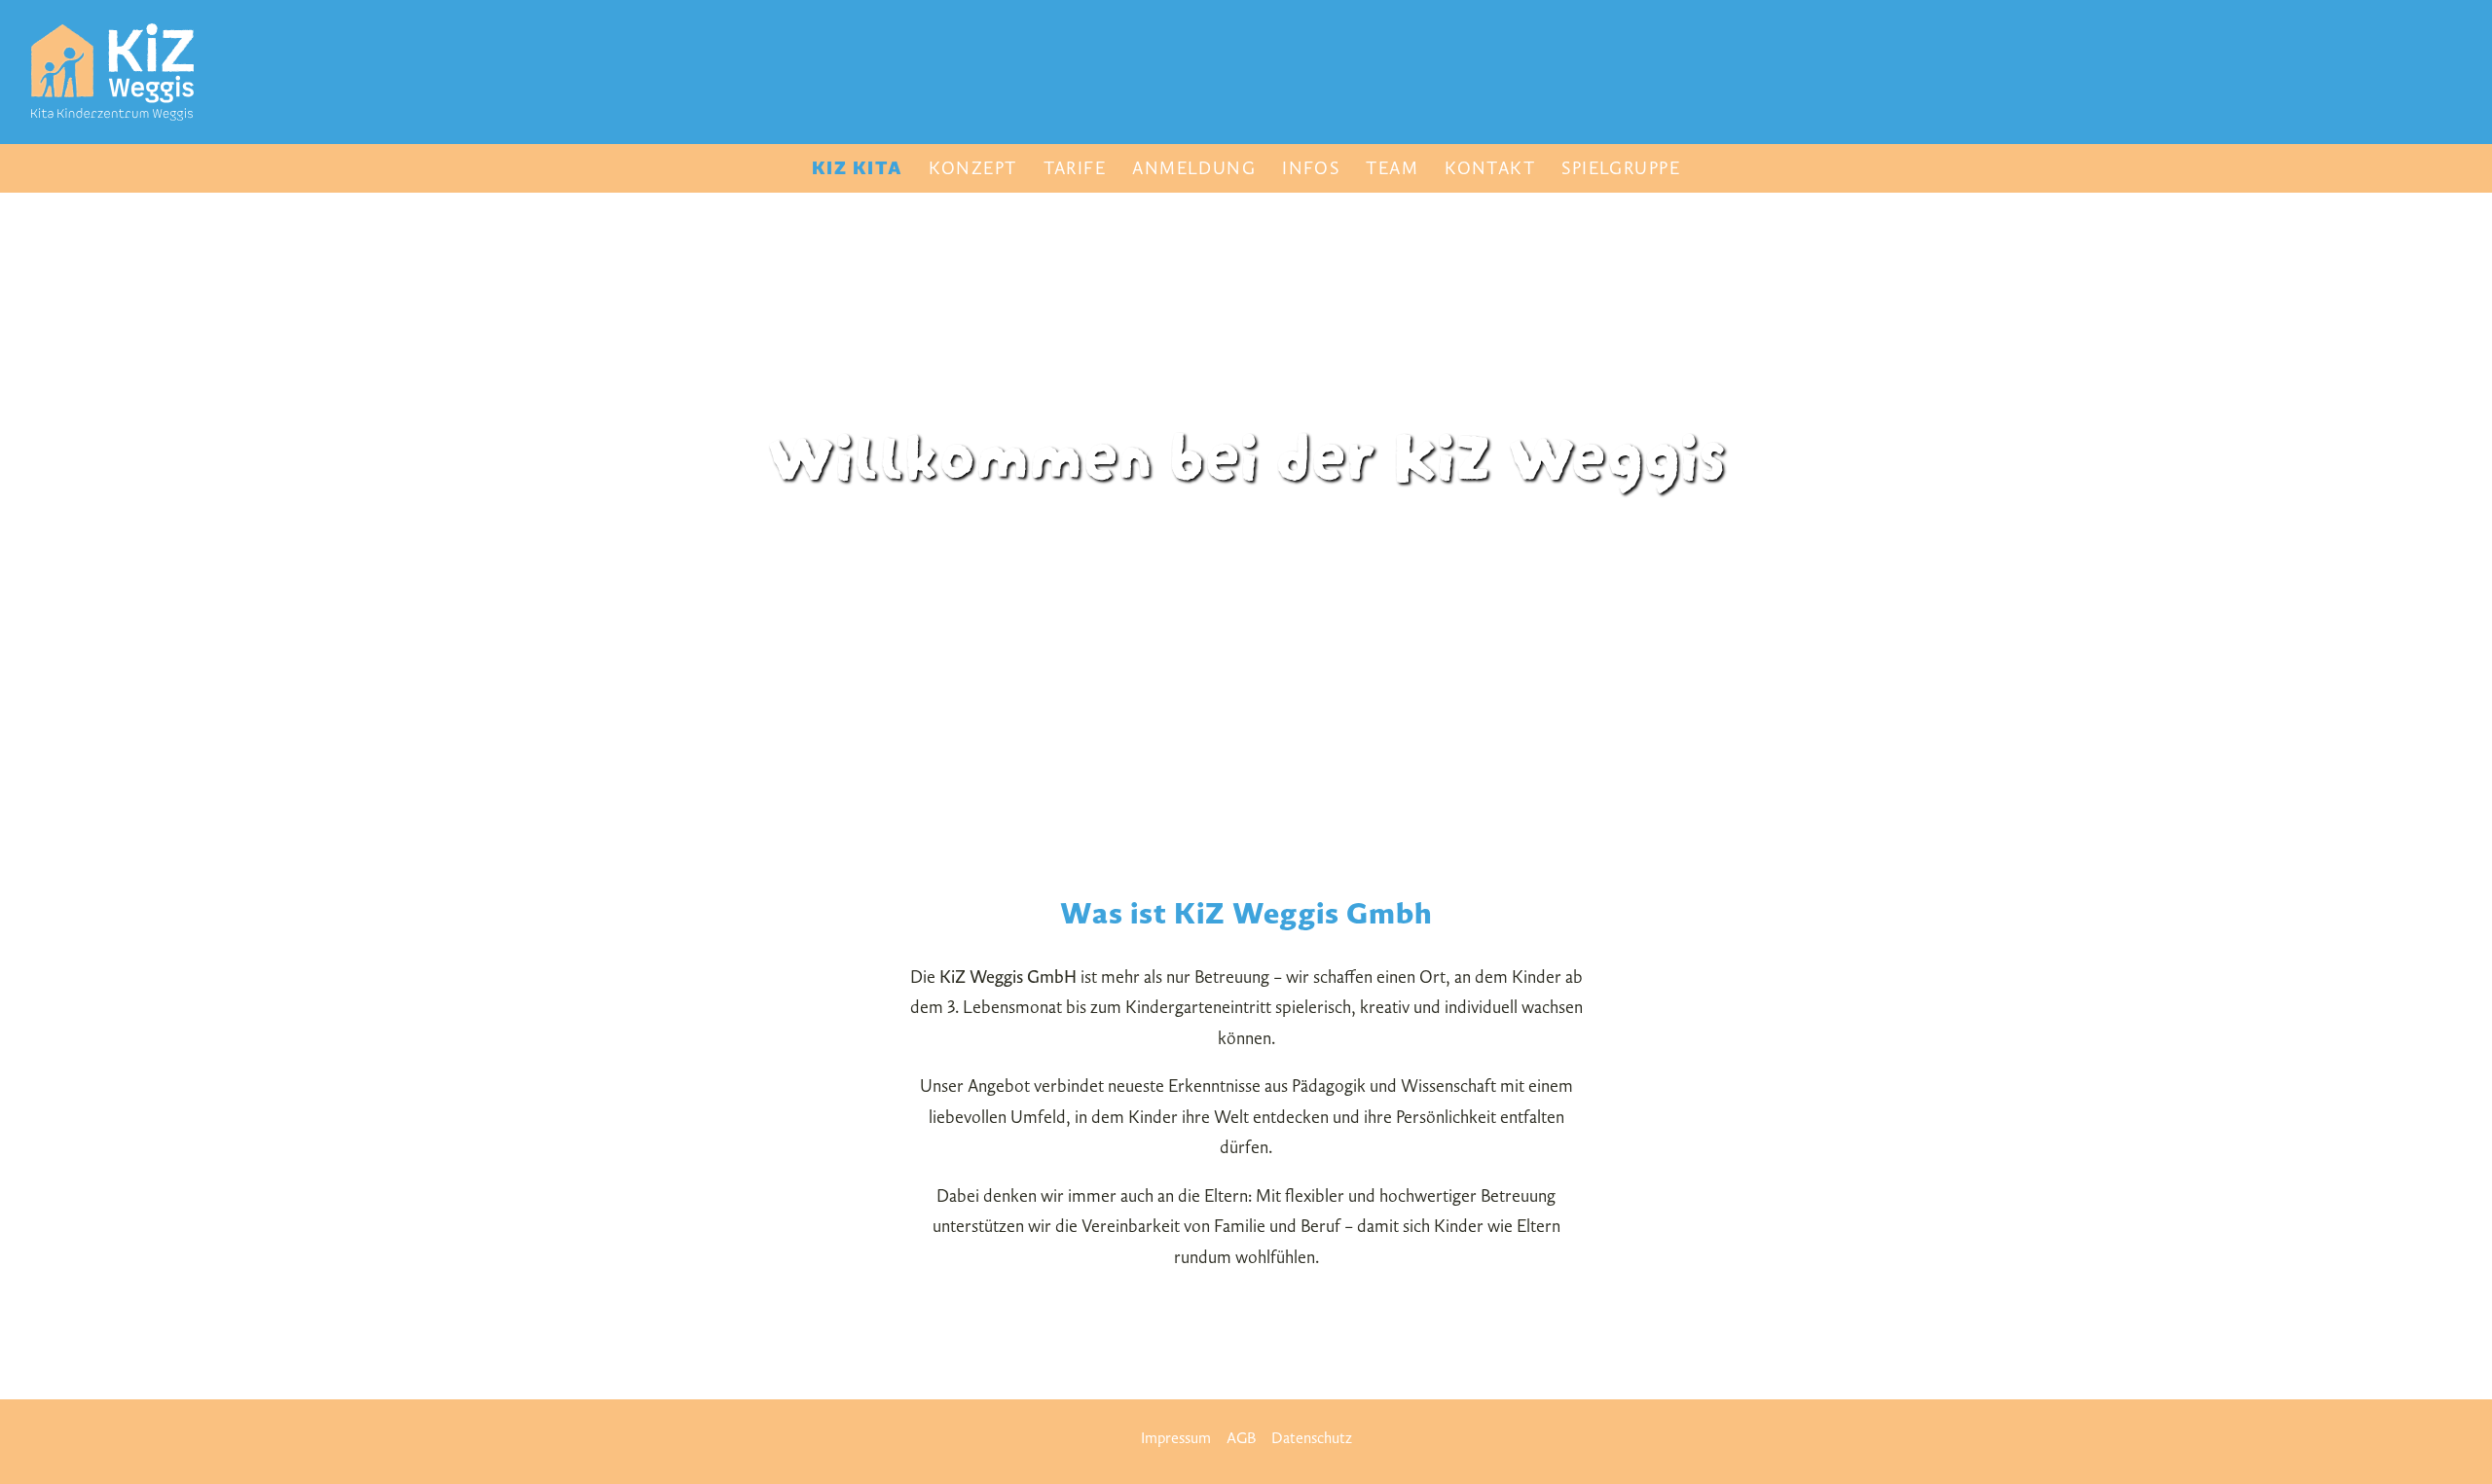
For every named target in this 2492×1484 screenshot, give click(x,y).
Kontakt (1490, 168)
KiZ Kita (858, 167)
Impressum (1176, 1437)
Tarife (1075, 168)
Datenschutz (1312, 1437)
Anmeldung (1194, 168)
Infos (1311, 168)
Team (1392, 168)
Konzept (972, 168)
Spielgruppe (1621, 168)
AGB (1241, 1437)
